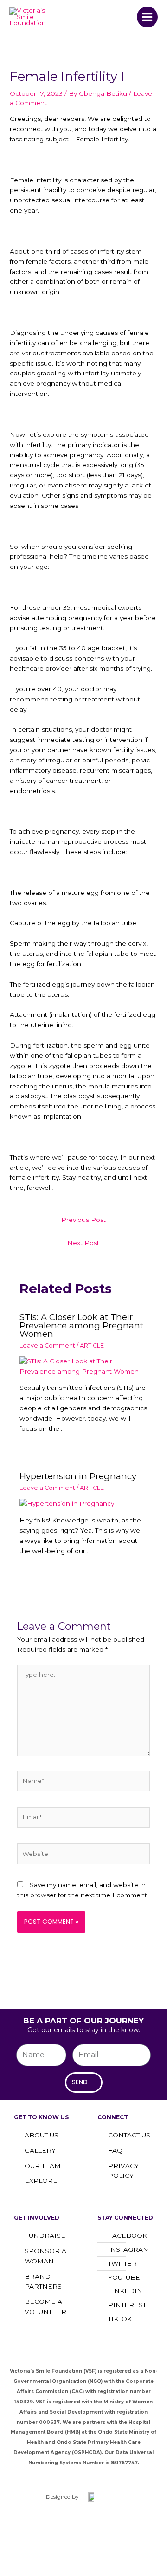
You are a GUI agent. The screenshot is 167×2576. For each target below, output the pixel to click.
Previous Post (83, 1220)
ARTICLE (92, 1345)
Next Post (83, 1243)
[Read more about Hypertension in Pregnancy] (67, 1503)
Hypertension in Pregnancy (78, 1476)
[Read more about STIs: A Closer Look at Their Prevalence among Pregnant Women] (84, 1366)
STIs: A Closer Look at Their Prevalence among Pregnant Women (81, 1325)
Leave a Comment (47, 1345)
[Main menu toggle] (148, 17)
